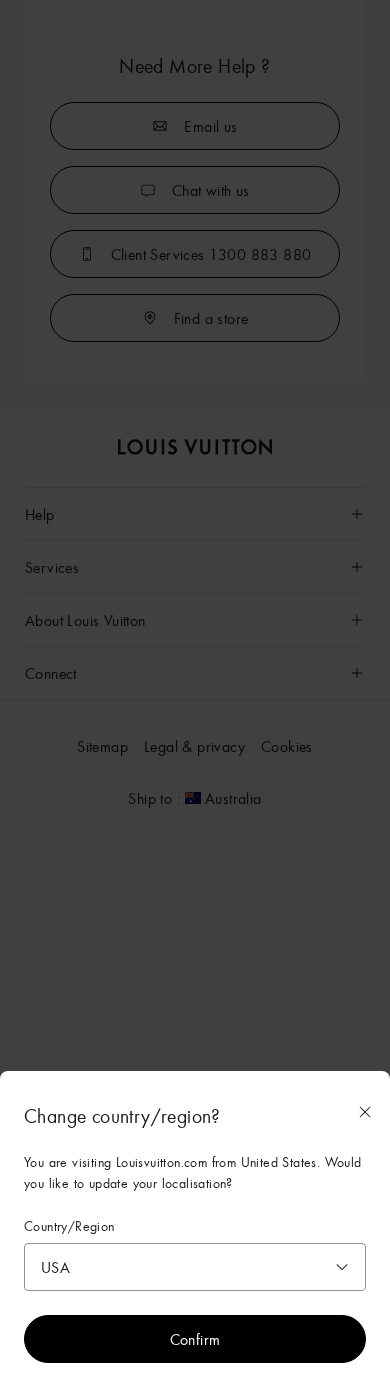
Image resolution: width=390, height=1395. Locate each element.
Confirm (195, 1339)
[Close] (365, 1112)
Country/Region (69, 1226)
